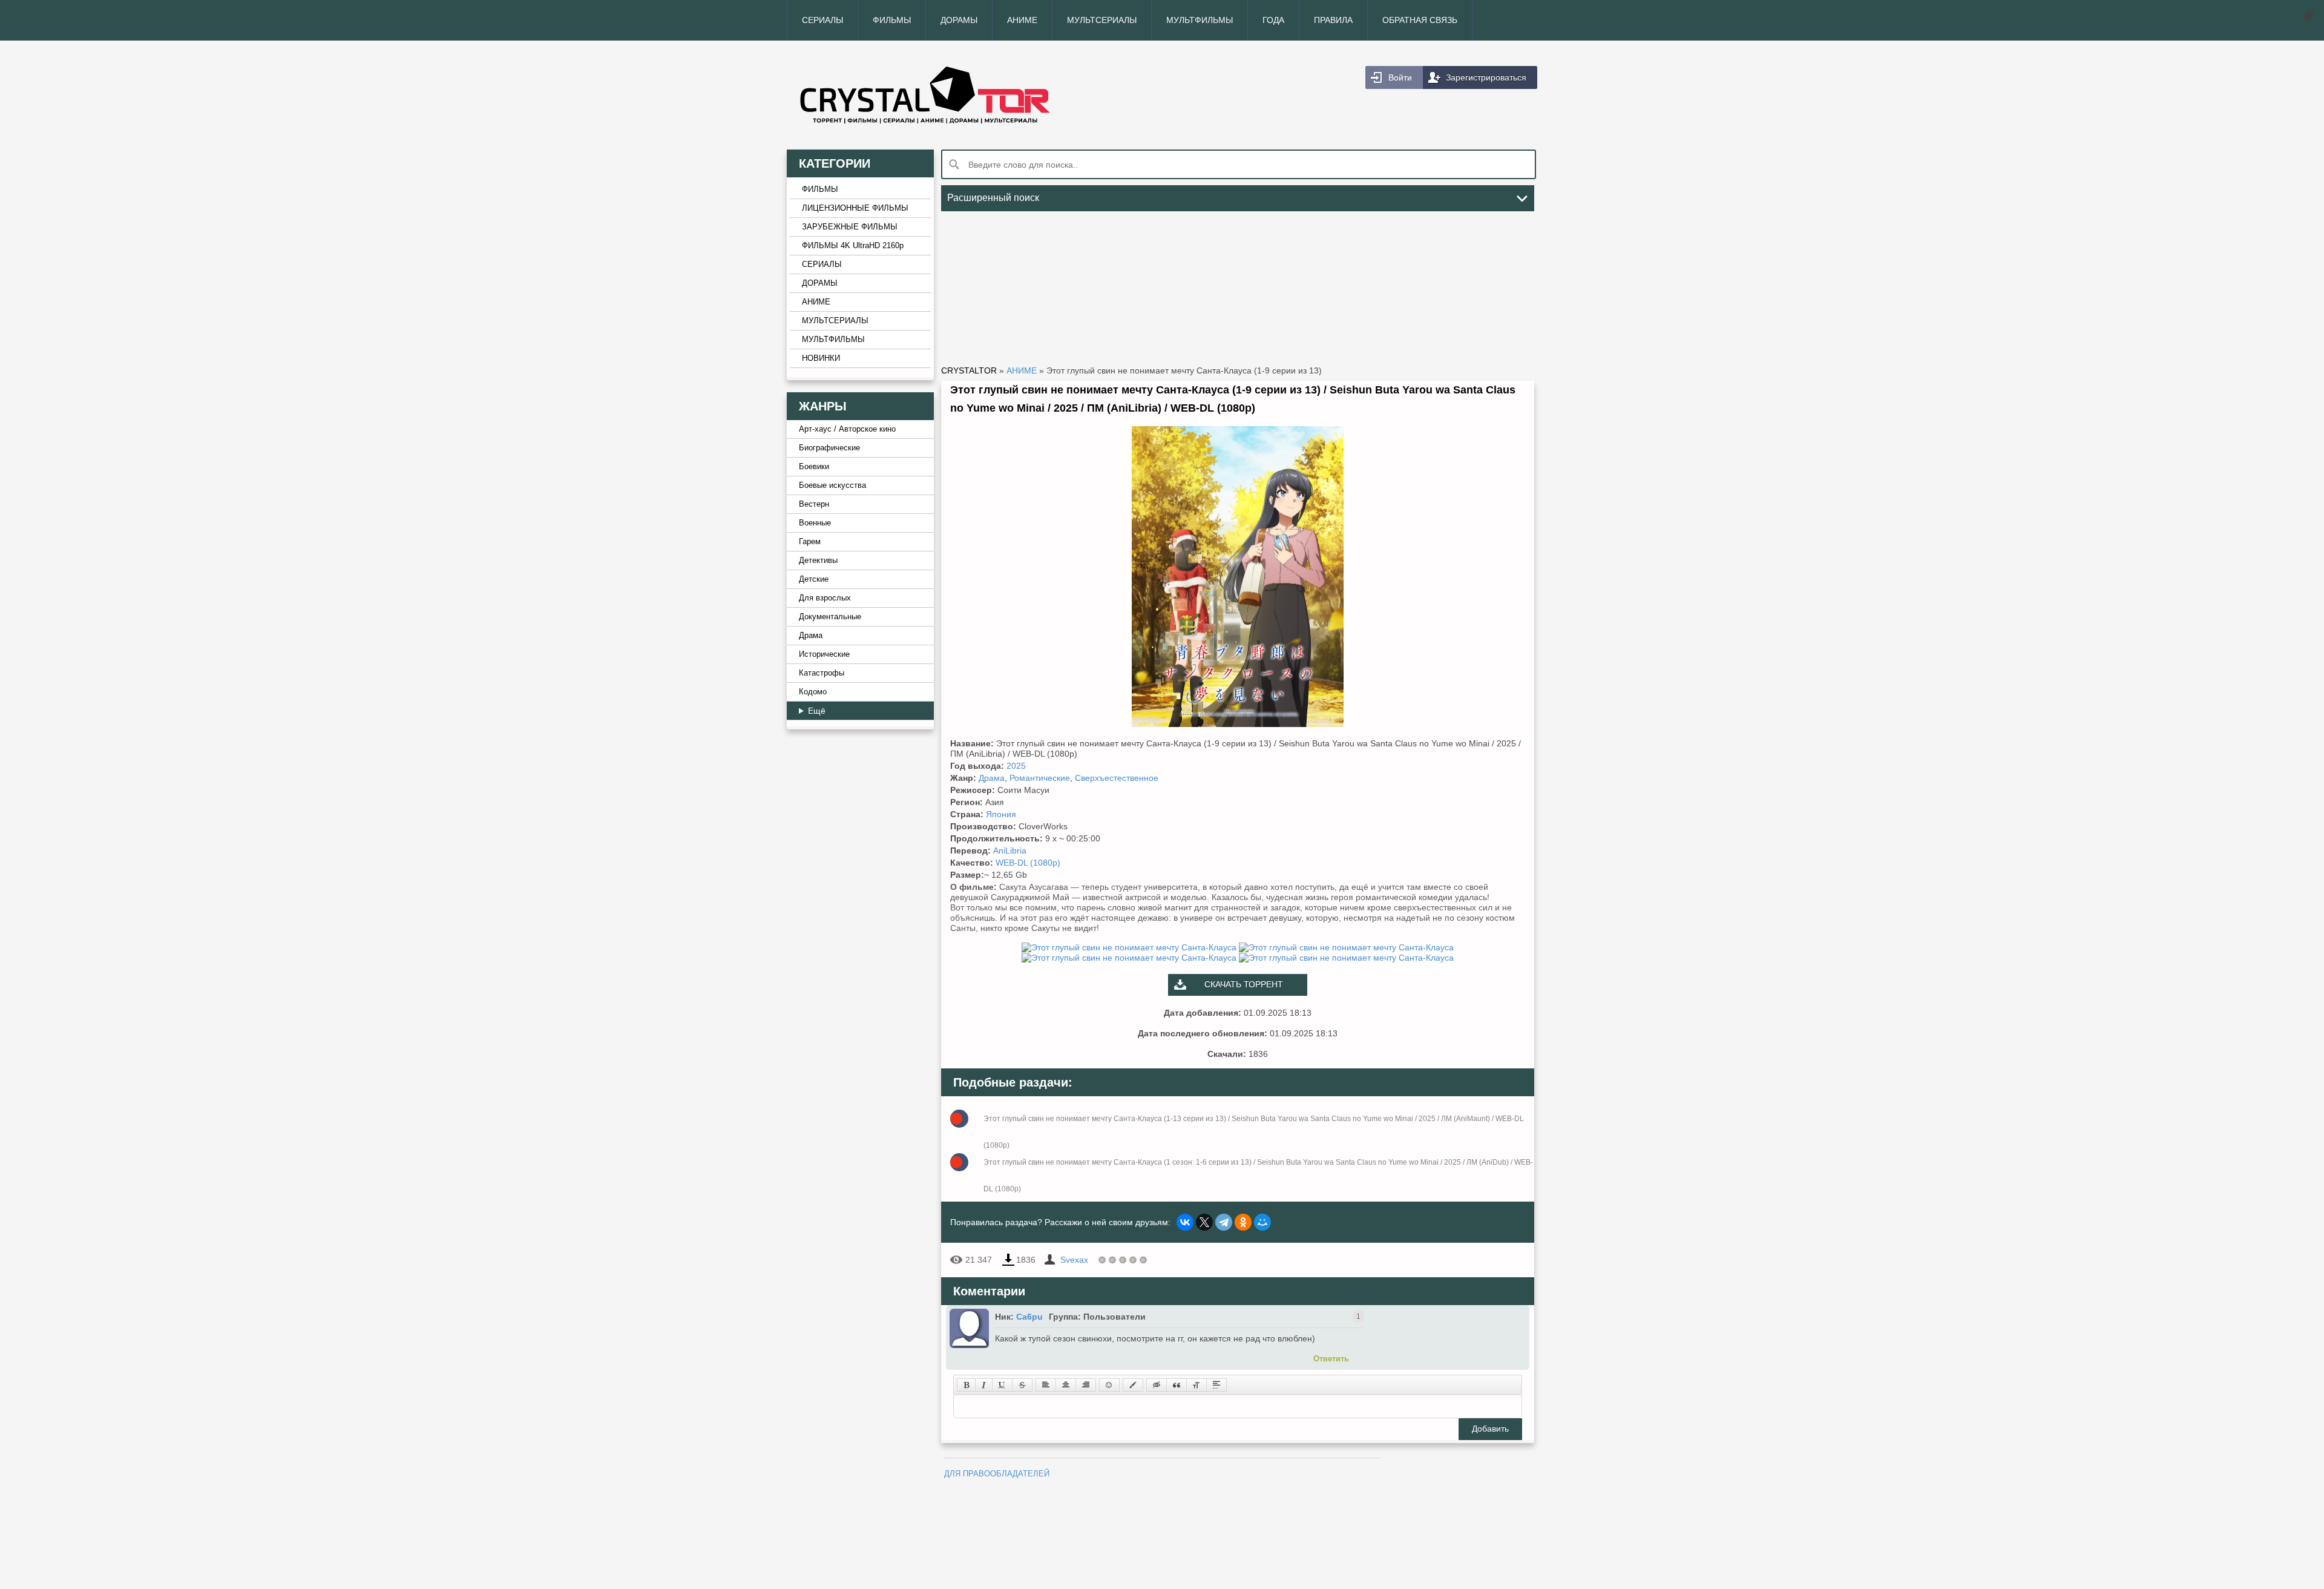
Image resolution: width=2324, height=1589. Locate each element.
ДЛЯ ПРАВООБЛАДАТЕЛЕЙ (997, 1474)
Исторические (824, 654)
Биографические (829, 448)
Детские (814, 579)
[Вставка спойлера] (1216, 1385)
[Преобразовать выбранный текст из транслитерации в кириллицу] (1196, 1385)
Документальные (830, 617)
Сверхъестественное (1117, 778)
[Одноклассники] (1243, 1222)
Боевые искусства (832, 485)
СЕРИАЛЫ (822, 20)
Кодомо (813, 692)
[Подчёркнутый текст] (1002, 1385)
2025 (1016, 766)
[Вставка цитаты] (1177, 1385)
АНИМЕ (1022, 20)
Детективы (818, 561)
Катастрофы (822, 673)
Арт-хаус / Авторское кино (847, 429)
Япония (1001, 814)
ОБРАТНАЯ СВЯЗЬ (1420, 20)
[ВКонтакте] (1185, 1222)
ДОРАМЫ (959, 20)
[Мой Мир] (1262, 1222)
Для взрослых (825, 598)
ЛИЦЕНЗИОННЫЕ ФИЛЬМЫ (855, 208)
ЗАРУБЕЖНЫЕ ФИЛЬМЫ (850, 227)
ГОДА (1273, 20)
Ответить (1331, 1359)
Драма (811, 636)
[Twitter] (1204, 1222)
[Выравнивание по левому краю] (1046, 1385)
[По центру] (1066, 1385)
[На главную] (974, 95)
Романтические (1040, 778)
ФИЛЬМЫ (892, 20)
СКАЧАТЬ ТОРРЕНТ (1244, 984)
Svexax (1074, 1260)
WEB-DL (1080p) (1028, 863)
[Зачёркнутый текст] (1022, 1385)
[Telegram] (1224, 1222)
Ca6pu (1029, 1317)
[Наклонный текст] (984, 1385)
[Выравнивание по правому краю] (1086, 1385)
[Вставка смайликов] (1109, 1385)
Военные (815, 523)
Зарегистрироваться (1486, 77)
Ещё (817, 711)
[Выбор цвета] (1133, 1385)
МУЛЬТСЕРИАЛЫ (1102, 20)
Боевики (814, 467)
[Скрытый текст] (1157, 1385)
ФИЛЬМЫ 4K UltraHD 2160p (853, 246)
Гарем (810, 542)
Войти (1400, 77)
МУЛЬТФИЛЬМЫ (1200, 20)
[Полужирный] (966, 1385)
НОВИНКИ (821, 358)
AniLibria (1010, 850)
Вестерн (814, 504)
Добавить (1490, 1429)
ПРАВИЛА (1333, 20)
